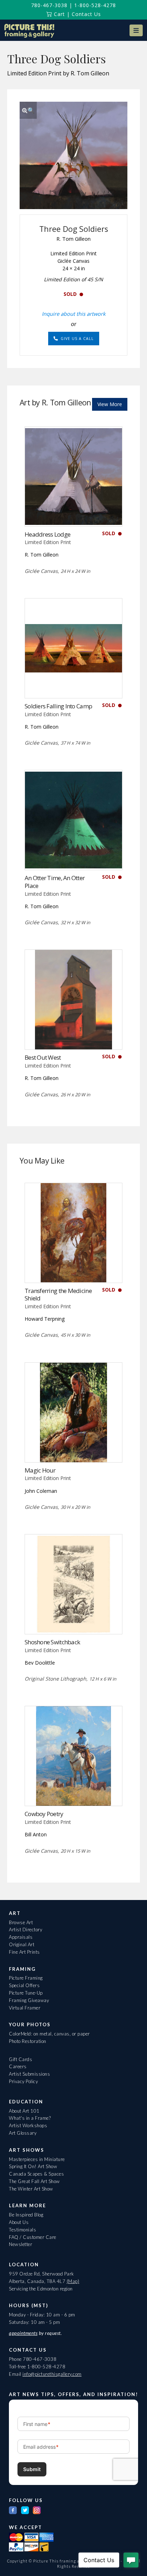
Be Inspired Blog (26, 2215)
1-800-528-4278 (95, 5)
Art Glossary (23, 2133)
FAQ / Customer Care (33, 2237)
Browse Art (21, 1922)
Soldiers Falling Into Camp (58, 706)
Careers (18, 2066)
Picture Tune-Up (26, 1993)
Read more (74, 512)
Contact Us (86, 14)
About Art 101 (24, 2111)
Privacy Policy (23, 2081)
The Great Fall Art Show (34, 2181)
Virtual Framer (25, 2008)
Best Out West (43, 1057)
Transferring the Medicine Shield (58, 1295)
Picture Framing (26, 1978)
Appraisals (21, 1937)
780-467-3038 (49, 5)
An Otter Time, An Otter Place (55, 882)
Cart (59, 14)
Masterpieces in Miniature (37, 2159)
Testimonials (22, 2230)
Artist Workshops (28, 2125)
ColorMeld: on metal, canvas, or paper (49, 2034)
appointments (23, 2333)
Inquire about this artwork (74, 314)
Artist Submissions (29, 2074)
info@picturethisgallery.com (52, 2374)
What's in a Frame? (30, 2118)
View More (110, 404)
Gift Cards (21, 2059)
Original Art (22, 1944)
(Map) (73, 2281)
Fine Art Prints (24, 1952)
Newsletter (21, 2244)
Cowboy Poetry (44, 1814)
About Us (19, 2222)
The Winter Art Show (31, 2189)
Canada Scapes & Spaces (36, 2174)
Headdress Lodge (47, 534)
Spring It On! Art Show (33, 2166)
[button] (136, 30)
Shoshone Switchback (52, 1642)
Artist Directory (26, 1930)
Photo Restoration (28, 2041)
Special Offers (24, 1985)
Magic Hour (40, 1470)
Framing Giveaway (29, 2000)
